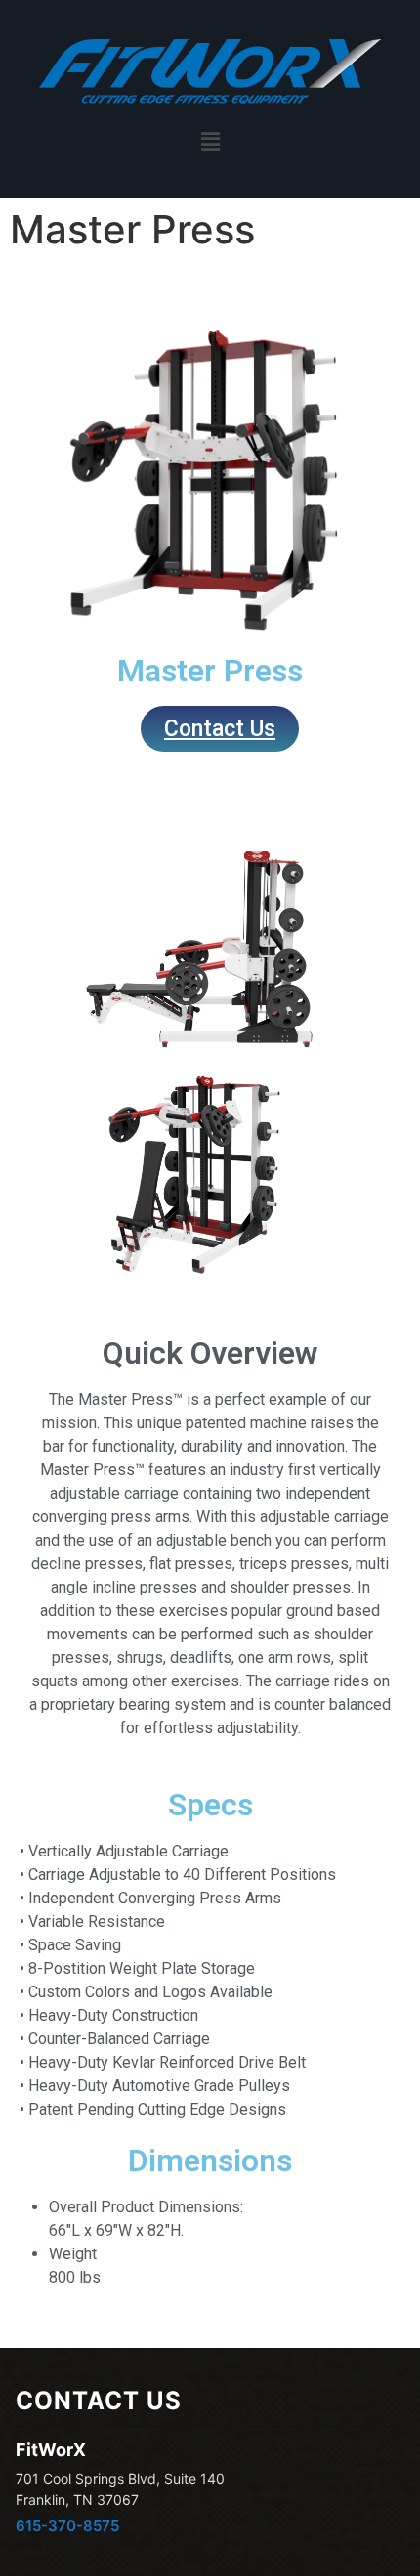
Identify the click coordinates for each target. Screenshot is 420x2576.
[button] (210, 141)
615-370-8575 (67, 2526)
